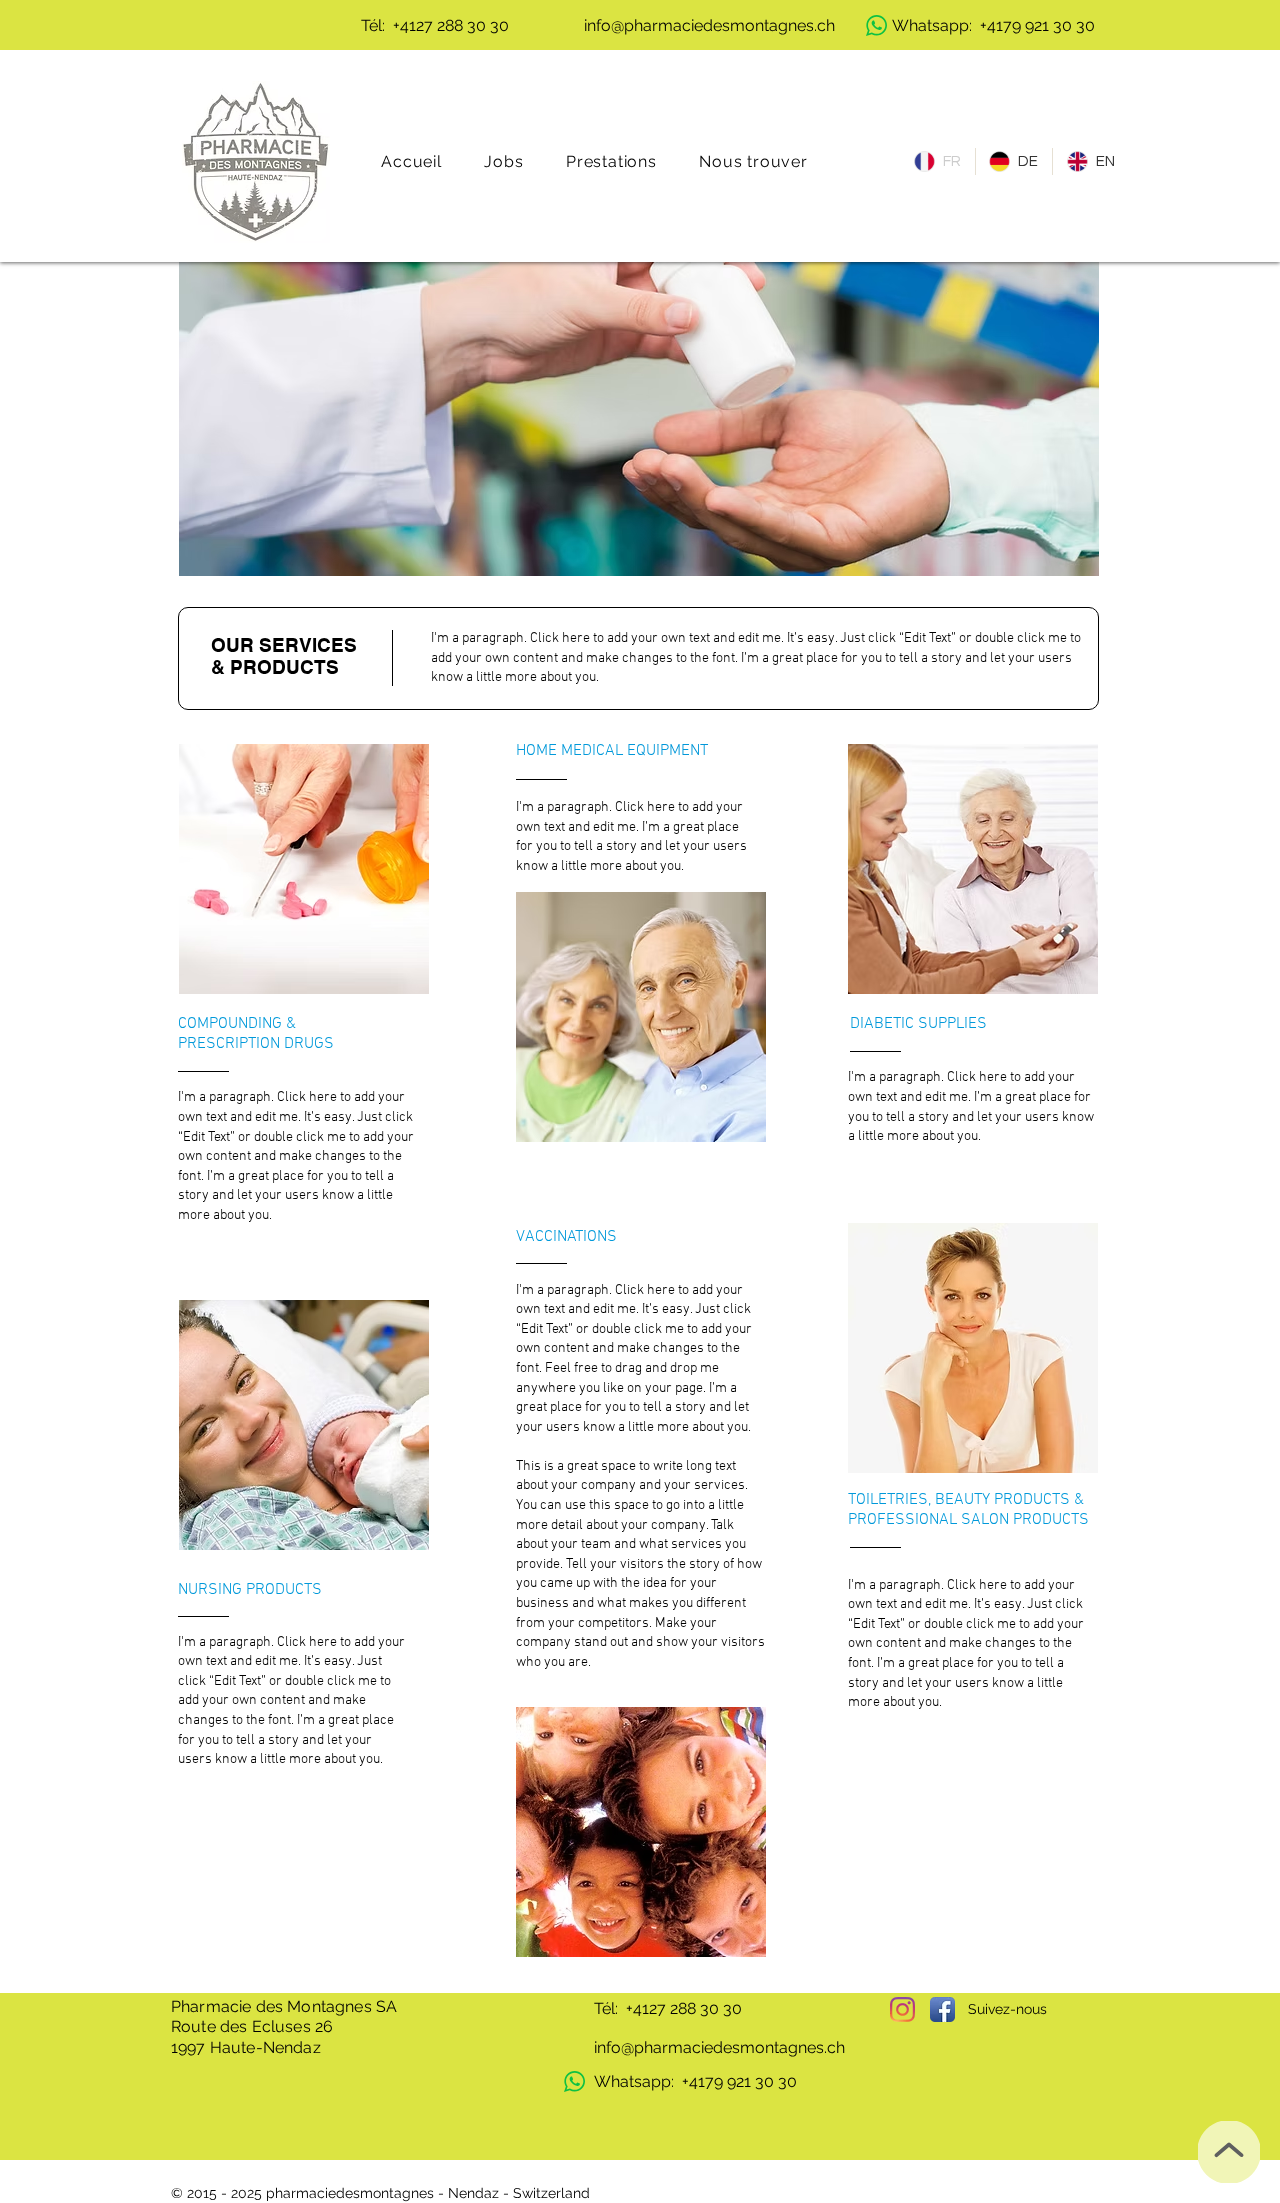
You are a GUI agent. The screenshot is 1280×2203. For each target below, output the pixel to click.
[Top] (1229, 2152)
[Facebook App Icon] (942, 2009)
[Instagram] (902, 2009)
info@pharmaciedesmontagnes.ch (719, 2047)
